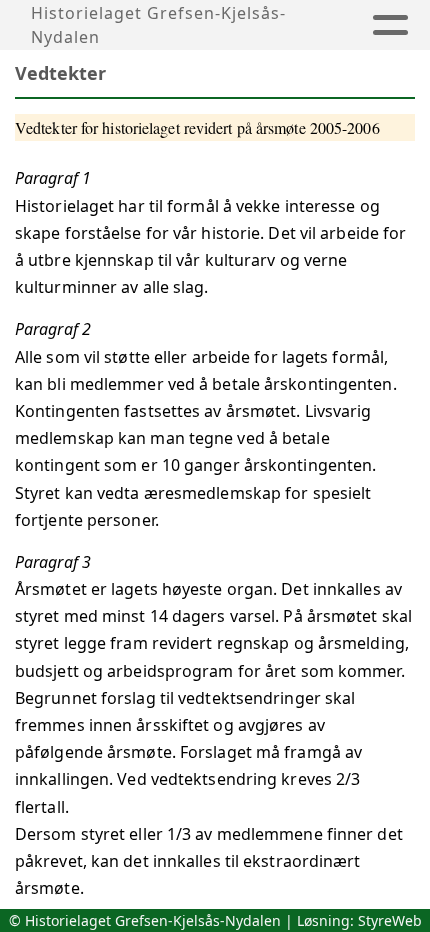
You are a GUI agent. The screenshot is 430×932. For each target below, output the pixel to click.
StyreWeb (390, 920)
